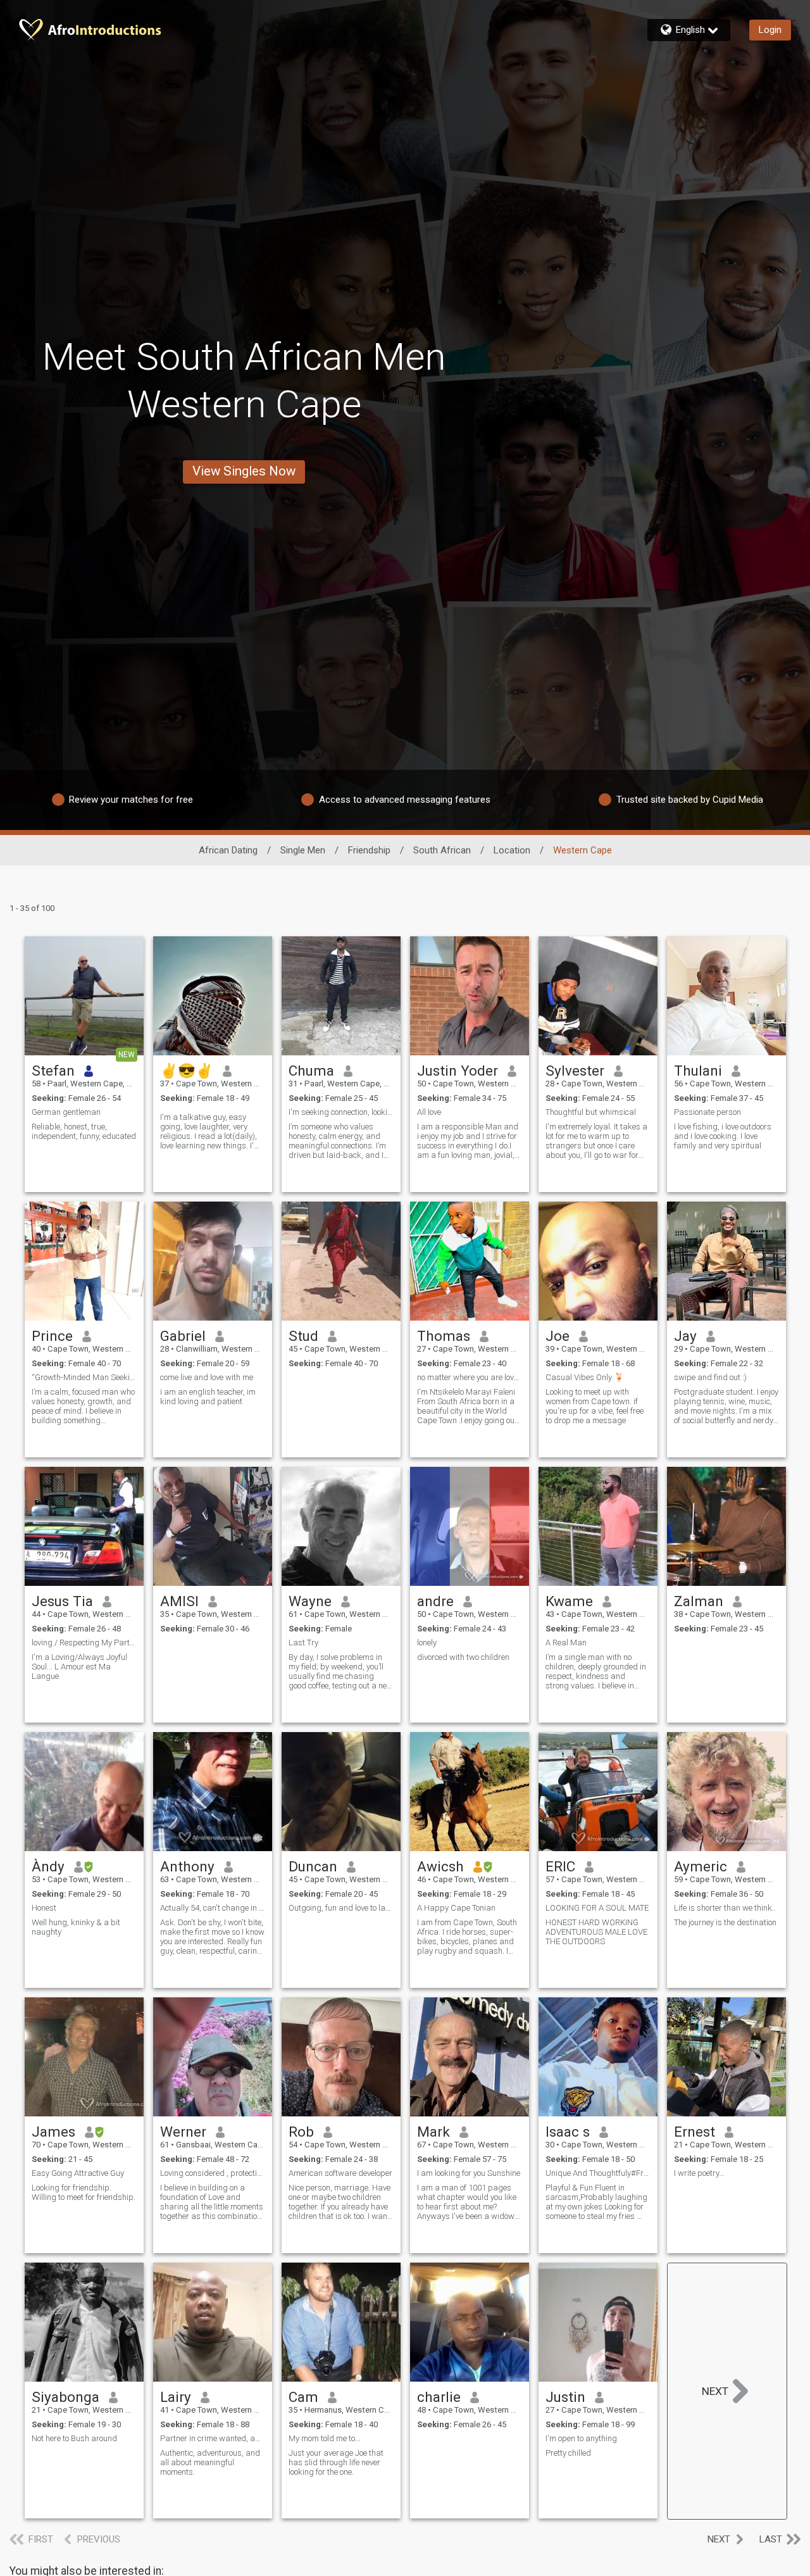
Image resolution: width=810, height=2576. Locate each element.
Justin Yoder (458, 1071)
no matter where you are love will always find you (470, 1377)
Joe (558, 1336)
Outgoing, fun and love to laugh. (341, 1908)
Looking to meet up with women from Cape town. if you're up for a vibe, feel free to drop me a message (595, 1406)
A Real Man (566, 1643)
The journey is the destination (725, 1922)
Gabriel (183, 1336)
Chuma (311, 1071)
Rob (301, 2132)
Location (512, 850)
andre (435, 1601)
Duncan (313, 1866)
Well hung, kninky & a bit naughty (76, 1927)
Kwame (569, 1601)
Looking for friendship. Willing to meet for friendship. (84, 2192)
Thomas (444, 1336)
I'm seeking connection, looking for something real (341, 1112)
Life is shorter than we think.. (725, 1908)
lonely (427, 1643)
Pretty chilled (568, 2453)
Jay (685, 1336)
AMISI (179, 1601)
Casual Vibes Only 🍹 (585, 1377)
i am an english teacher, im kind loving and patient (208, 1397)
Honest (44, 1908)
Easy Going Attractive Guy (78, 2173)
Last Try (303, 1643)
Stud (303, 1336)
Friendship (369, 850)
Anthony (187, 1866)
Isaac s (568, 2132)
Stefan (53, 1071)
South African (442, 850)
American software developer (340, 2173)
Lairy (176, 2397)
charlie (439, 2397)
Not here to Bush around (74, 2438)
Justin (565, 2397)
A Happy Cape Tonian (456, 1908)
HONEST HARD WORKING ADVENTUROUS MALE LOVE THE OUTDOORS (596, 1932)
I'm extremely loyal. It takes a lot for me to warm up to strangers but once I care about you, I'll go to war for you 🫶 (596, 1141)
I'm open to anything (581, 2438)
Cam (303, 2397)
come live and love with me (207, 1377)
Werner (183, 2132)
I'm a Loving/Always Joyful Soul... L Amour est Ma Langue (79, 1667)
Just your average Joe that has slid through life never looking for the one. (336, 2462)
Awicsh (440, 1866)
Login (770, 30)
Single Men (303, 850)
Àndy (48, 1866)
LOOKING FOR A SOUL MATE (597, 1908)
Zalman (699, 1601)
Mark (433, 2132)
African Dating (228, 850)
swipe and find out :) (710, 1377)
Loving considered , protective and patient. (213, 2173)
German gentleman (66, 1112)
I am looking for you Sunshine (469, 2173)
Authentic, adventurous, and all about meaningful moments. (210, 2462)
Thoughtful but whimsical (591, 1112)
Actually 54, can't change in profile (213, 1908)
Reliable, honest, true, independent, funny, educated (84, 1131)
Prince (52, 1336)
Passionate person (707, 1112)
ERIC (560, 1866)
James (53, 2132)
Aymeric (701, 1866)
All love (429, 1112)
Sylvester (575, 1071)
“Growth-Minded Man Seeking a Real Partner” (84, 1377)
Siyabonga (65, 2397)
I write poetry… (699, 2173)
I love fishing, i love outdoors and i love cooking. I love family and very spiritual (723, 1136)
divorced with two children (463, 1657)
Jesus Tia (62, 1601)
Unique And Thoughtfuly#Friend (598, 2173)
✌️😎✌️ (187, 1071)
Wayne (310, 1601)
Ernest (695, 2132)
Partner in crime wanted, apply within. (213, 2438)
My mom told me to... (325, 2438)
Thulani (698, 1071)
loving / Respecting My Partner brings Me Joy (84, 1643)
